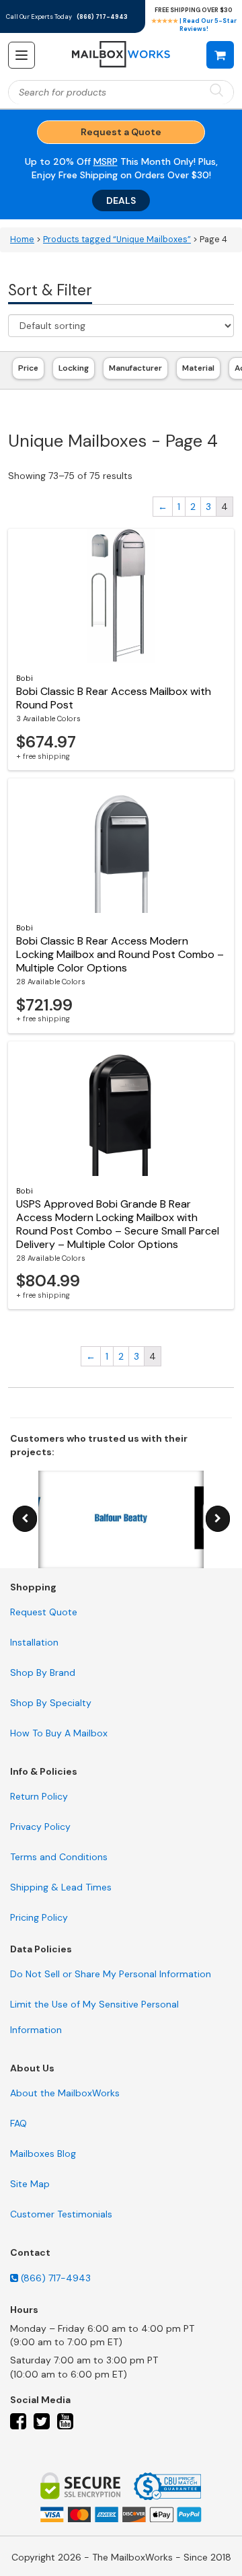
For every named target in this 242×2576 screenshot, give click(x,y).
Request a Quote (121, 132)
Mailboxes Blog (43, 2154)
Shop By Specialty (51, 1703)
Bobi (25, 678)
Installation (34, 1642)
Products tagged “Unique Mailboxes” (117, 240)
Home (22, 240)
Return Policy (39, 1796)
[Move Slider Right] (218, 1519)
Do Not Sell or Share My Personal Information (111, 1974)
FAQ (18, 2123)
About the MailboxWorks (65, 2093)
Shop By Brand (43, 1672)
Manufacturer (135, 368)
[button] (220, 54)
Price (28, 368)
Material (198, 368)
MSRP (106, 161)
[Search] (216, 91)
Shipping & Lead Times (61, 1887)
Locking (74, 368)
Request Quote (44, 1612)
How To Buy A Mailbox (59, 1733)
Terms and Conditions (59, 1857)
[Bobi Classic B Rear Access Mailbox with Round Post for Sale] (121, 596)
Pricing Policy (39, 1917)
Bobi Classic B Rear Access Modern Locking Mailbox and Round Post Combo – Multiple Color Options (120, 954)
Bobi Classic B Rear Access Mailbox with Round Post (114, 698)
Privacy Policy (40, 1827)
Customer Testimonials (61, 2214)
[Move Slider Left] (25, 1519)
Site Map (30, 2184)
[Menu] (22, 55)
